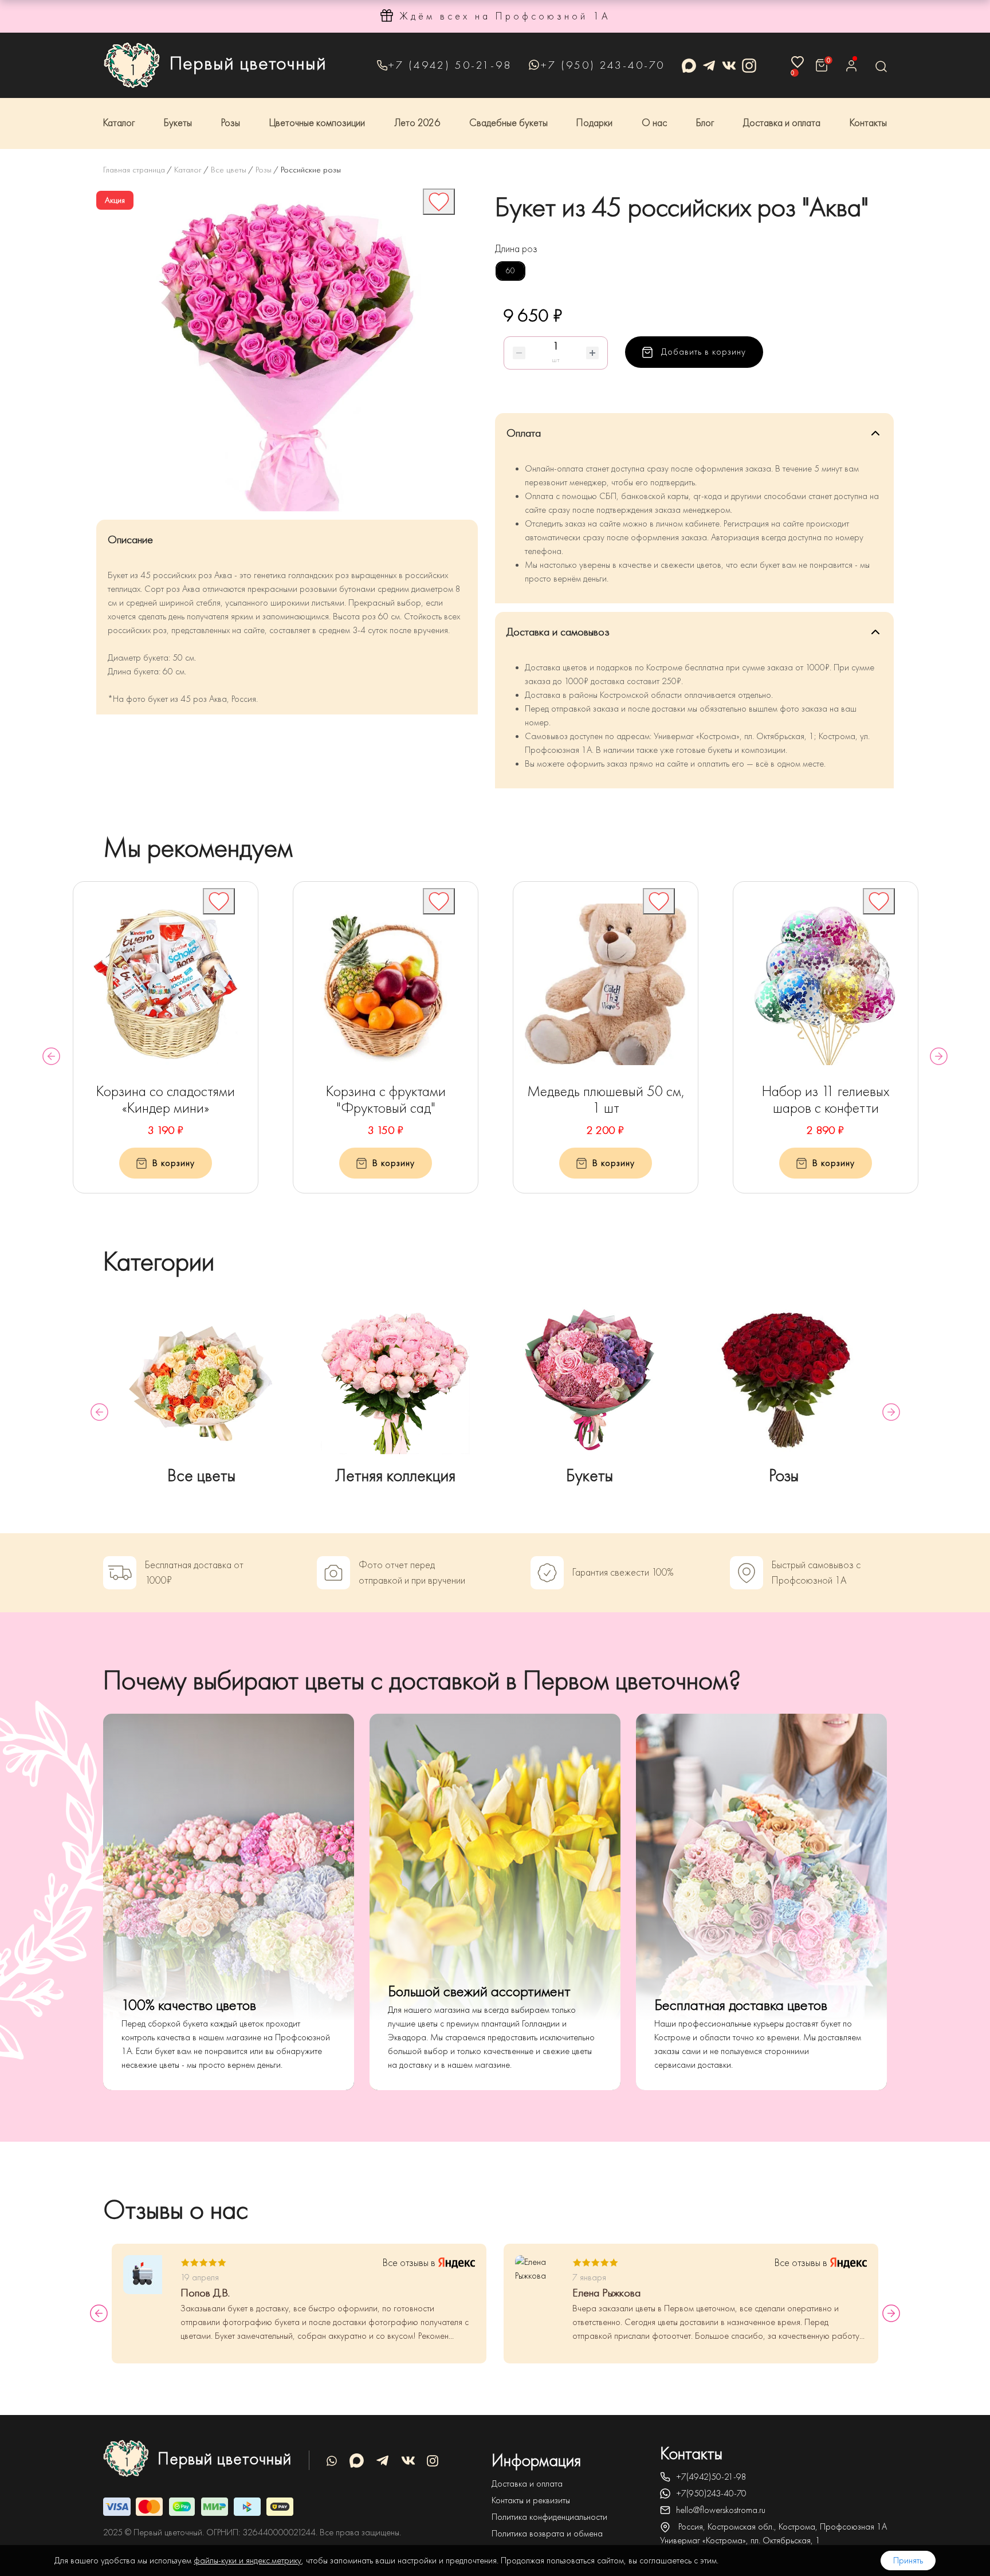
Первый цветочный (248, 63)
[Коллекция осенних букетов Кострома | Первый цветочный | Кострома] (396, 1380)
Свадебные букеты (508, 123)
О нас (654, 123)
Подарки (594, 123)
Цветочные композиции (317, 123)
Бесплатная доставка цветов (741, 2005)
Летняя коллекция (395, 1476)
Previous (51, 1056)
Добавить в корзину (702, 352)
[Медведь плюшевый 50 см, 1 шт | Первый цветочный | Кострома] (606, 984)
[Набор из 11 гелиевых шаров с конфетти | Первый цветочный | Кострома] (826, 984)
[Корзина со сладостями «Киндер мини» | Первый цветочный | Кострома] (166, 984)
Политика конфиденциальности (549, 2517)
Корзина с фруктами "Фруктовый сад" (386, 1100)
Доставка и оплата (782, 123)
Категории (159, 1261)
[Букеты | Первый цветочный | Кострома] (590, 1380)
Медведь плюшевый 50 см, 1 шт (606, 1100)
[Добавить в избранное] (439, 202)
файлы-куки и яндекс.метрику (247, 2561)
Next (939, 1056)
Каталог (119, 123)
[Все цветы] (201, 1380)
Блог (705, 123)
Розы (231, 123)
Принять (908, 2561)
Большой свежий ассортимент (479, 1991)
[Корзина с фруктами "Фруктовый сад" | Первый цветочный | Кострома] (386, 984)
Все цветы (201, 1476)
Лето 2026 (417, 123)
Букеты (178, 123)
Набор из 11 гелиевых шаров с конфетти (826, 1100)
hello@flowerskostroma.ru (721, 2510)
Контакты (868, 123)
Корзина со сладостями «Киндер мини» (166, 1100)
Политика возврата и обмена (547, 2534)
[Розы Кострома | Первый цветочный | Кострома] (784, 1380)
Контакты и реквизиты (531, 2500)
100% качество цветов (189, 2005)
